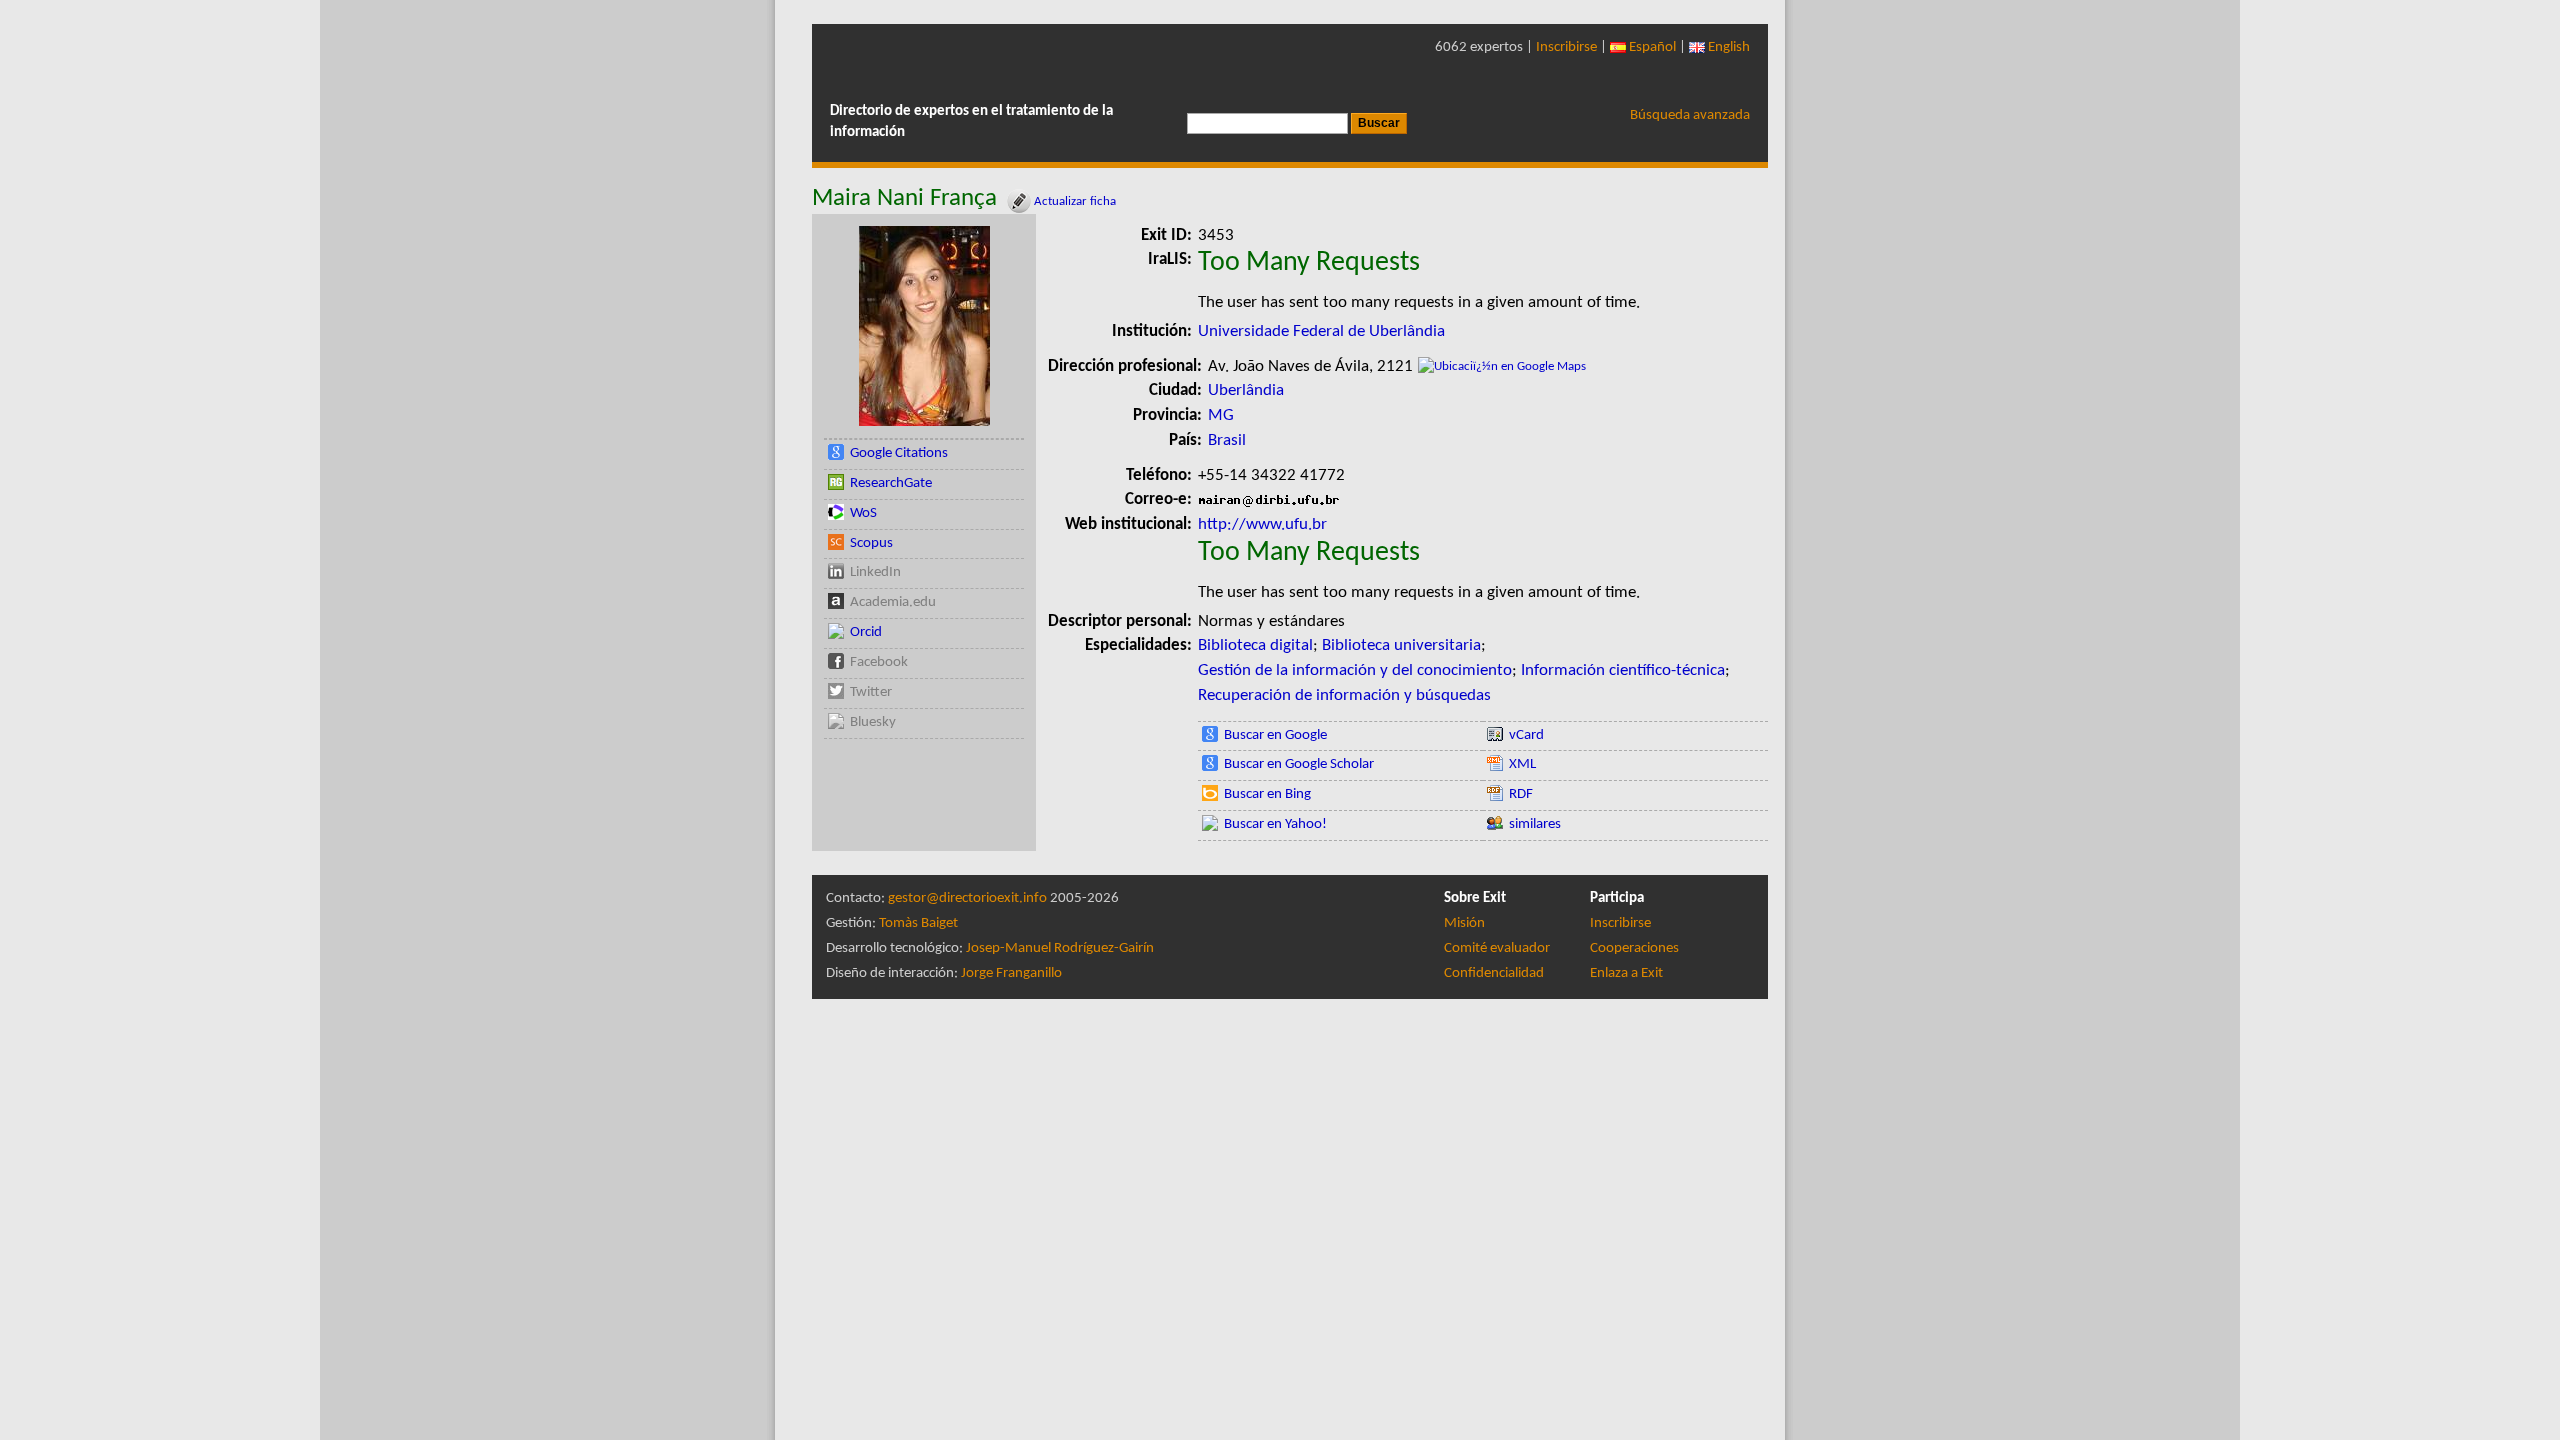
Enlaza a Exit (1626, 973)
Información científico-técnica (1623, 670)
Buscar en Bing (1267, 794)
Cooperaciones (1634, 948)
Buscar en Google (1275, 735)
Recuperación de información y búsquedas (1344, 695)
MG (1221, 415)
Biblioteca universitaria (1401, 645)
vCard (1526, 735)
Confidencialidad (1494, 973)
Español (1651, 47)
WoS (863, 513)
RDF (1521, 794)
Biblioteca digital (1255, 645)
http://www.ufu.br (1262, 524)
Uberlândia (1246, 390)
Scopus (871, 543)
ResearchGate (891, 483)
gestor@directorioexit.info (967, 898)
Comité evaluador (1497, 948)
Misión (1464, 923)
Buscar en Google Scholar (1299, 764)
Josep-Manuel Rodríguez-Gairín (1060, 948)
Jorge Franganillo (1011, 973)
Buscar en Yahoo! (1275, 824)
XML (1522, 764)
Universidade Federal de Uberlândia (1321, 331)
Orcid (866, 632)
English (1727, 47)
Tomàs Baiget (918, 923)
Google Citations (899, 453)
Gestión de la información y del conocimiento (1355, 670)
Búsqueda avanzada (1690, 115)
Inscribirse (1566, 47)
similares (1535, 824)
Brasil (1227, 440)
